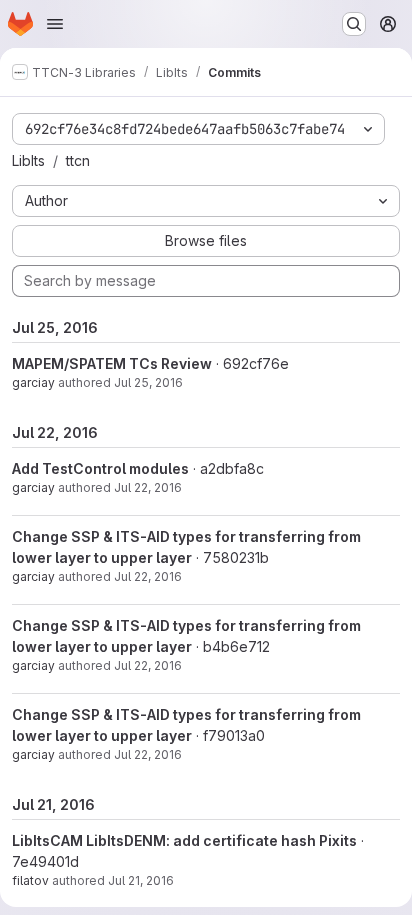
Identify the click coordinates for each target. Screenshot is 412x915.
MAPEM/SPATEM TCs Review (112, 363)
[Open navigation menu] (55, 24)
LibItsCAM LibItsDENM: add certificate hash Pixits (184, 840)
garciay (33, 382)
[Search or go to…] (354, 24)
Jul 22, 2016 (148, 487)
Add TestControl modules (100, 468)
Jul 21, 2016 (141, 880)
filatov (30, 880)
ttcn (78, 160)
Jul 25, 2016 (148, 382)
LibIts (28, 160)
